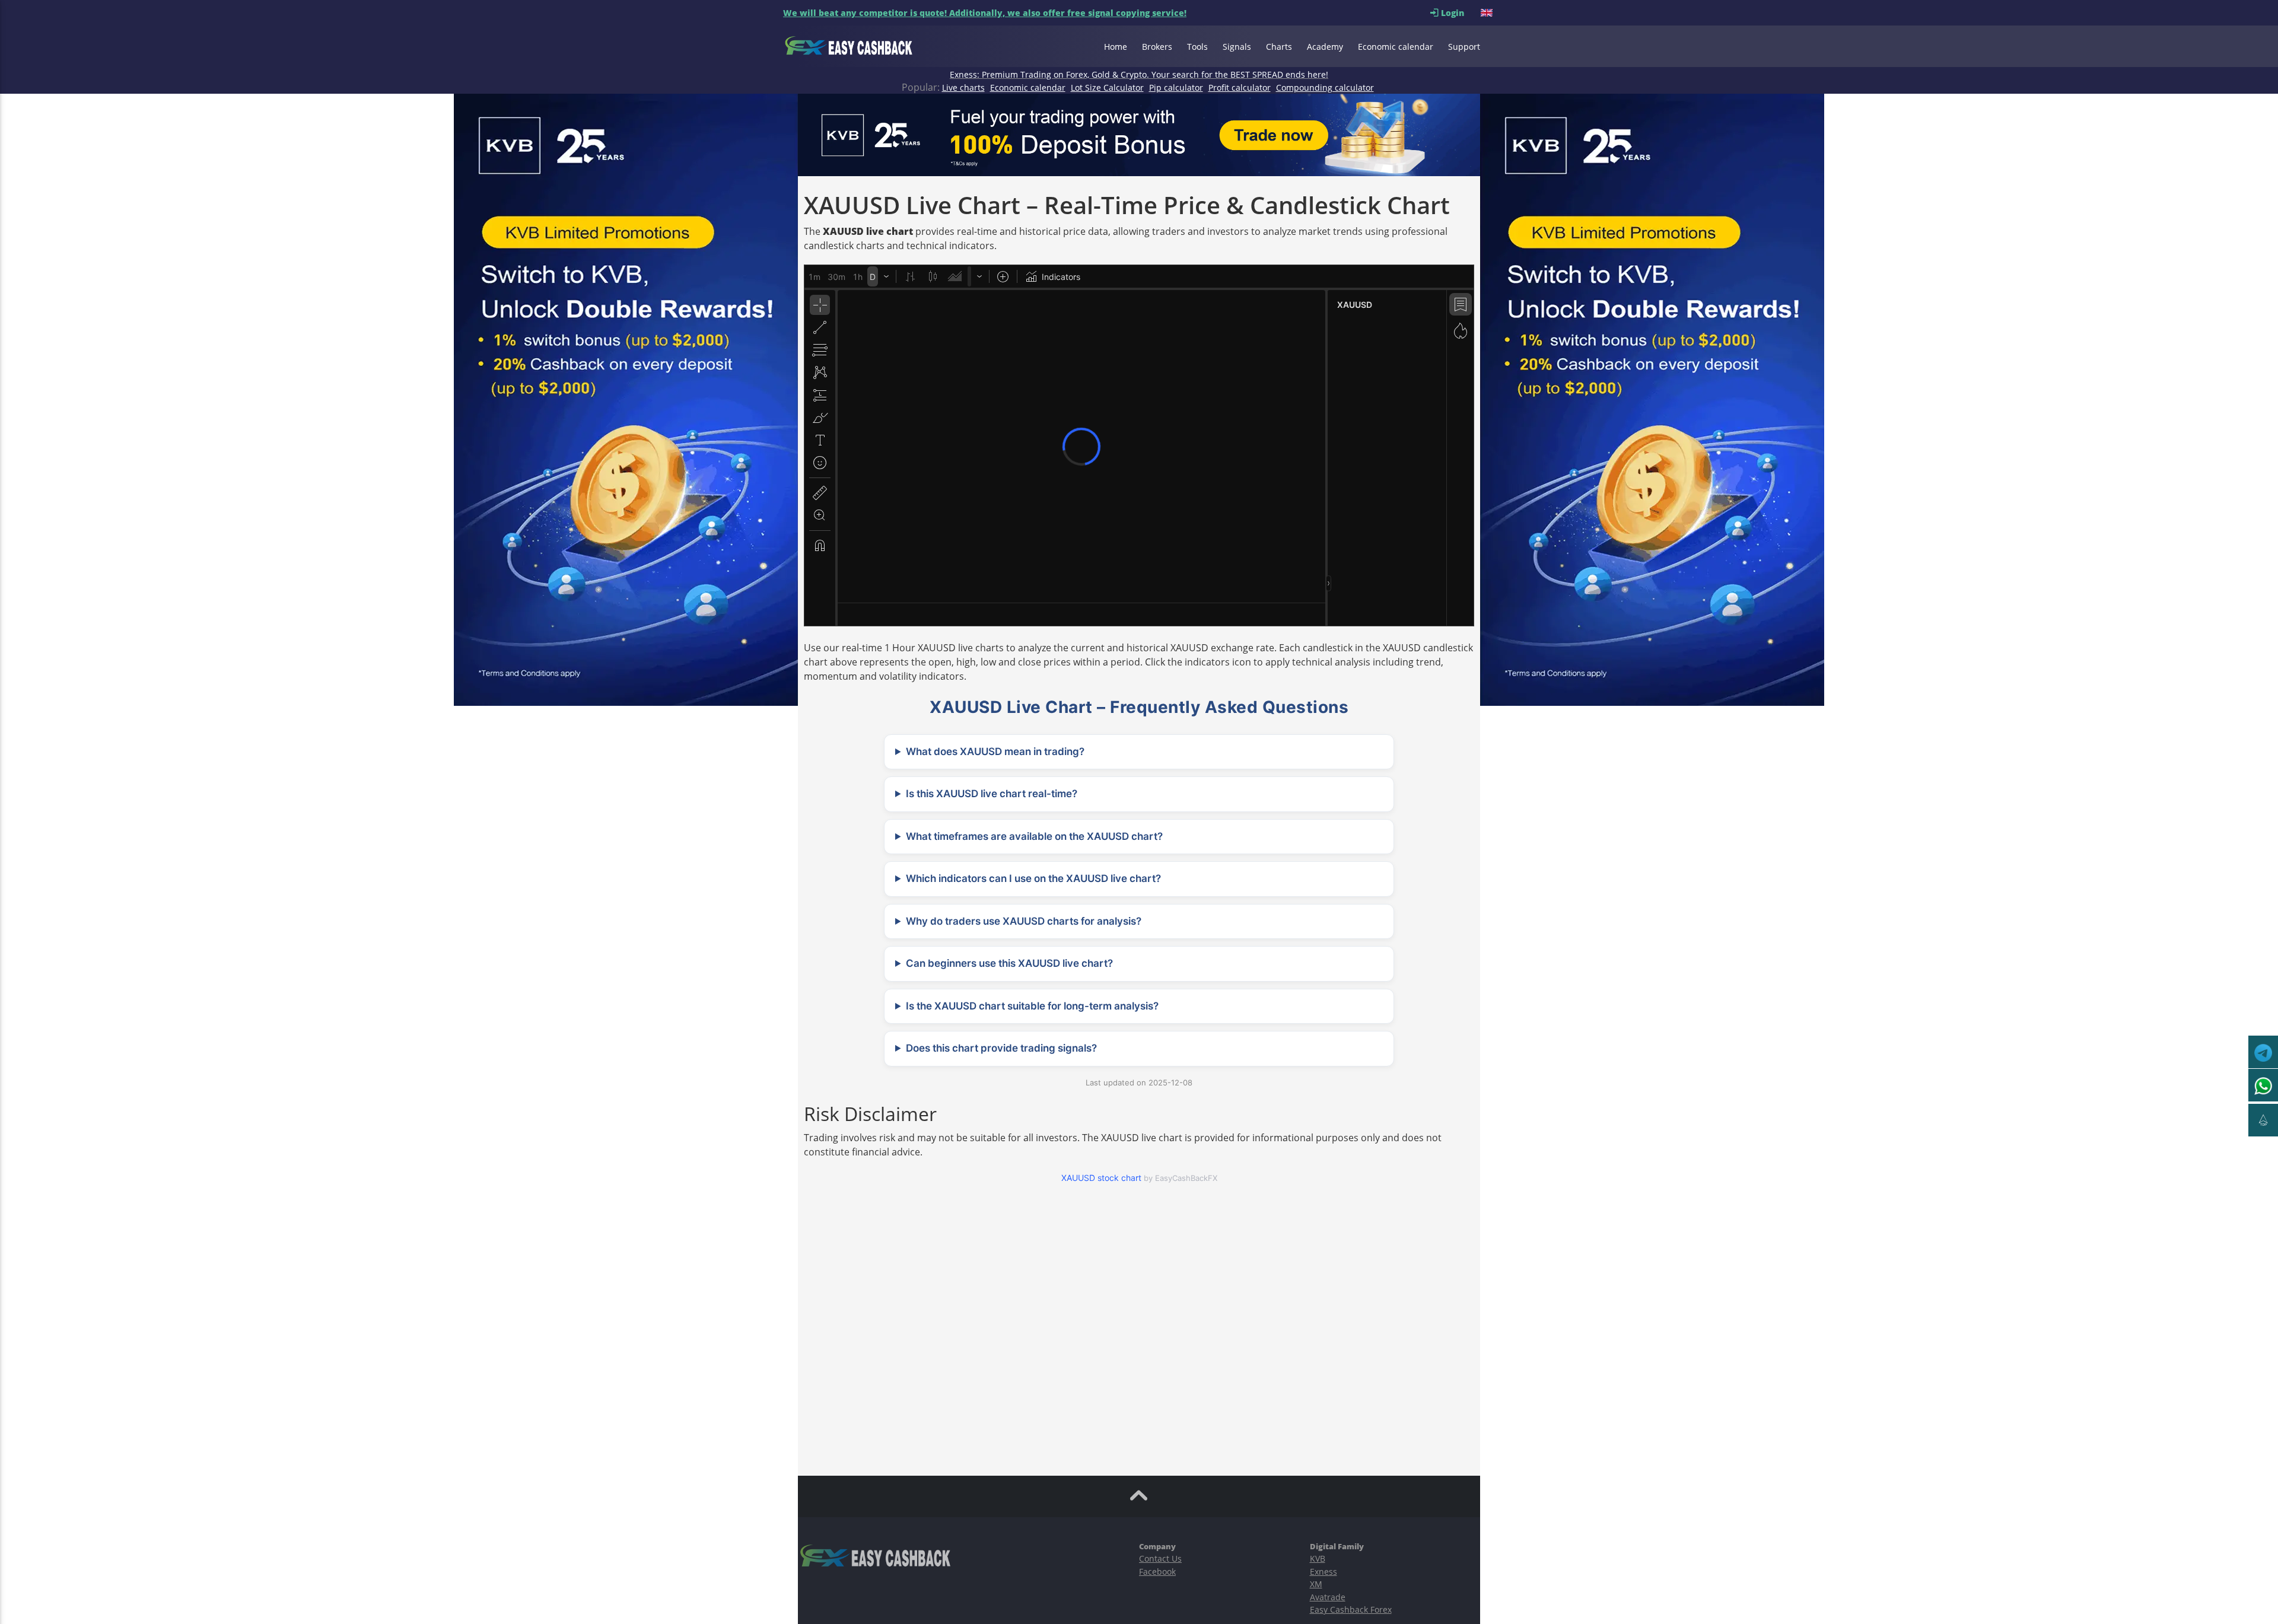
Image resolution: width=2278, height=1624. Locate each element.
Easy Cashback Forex (1351, 1609)
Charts (1279, 47)
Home (1116, 47)
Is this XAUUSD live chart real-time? (992, 794)
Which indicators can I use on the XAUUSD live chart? (1033, 878)
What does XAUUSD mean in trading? (995, 752)
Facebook (1157, 1572)
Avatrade (1328, 1597)
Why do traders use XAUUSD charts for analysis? (1024, 921)
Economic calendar (1396, 47)
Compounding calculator (1325, 87)
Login (1460, 13)
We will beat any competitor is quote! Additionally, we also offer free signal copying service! (985, 13)
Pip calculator (1176, 87)
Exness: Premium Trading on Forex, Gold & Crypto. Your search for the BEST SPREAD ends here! (1139, 74)
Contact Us (1160, 1558)
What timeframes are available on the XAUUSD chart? (1034, 836)
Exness (1323, 1572)
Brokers (1157, 47)
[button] (1488, 13)
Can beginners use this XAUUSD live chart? (1009, 963)
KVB (1318, 1558)
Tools (1197, 47)
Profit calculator (1240, 87)
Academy (1325, 47)
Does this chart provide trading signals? (1001, 1048)
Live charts (963, 87)
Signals (1237, 47)
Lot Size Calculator (1107, 87)
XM (1316, 1584)
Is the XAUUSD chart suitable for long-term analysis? (1032, 1006)
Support (1464, 47)
